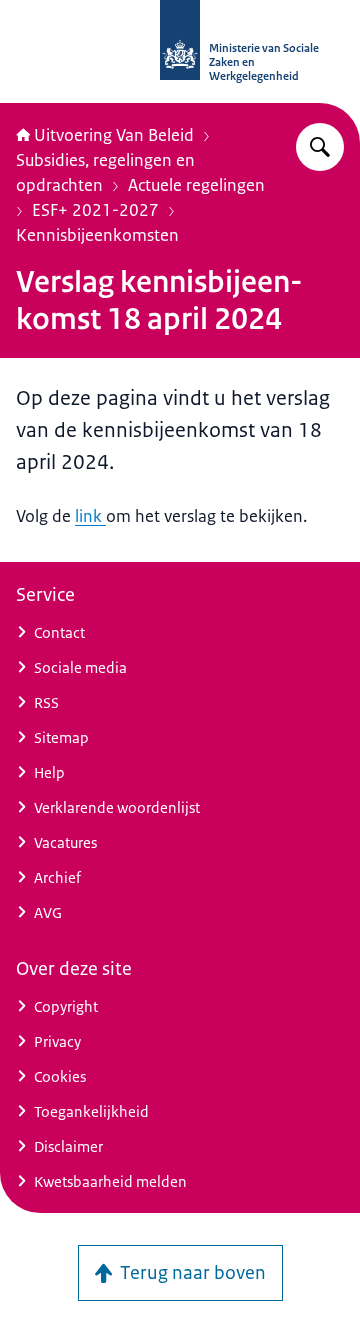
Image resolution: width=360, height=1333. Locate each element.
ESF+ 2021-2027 (95, 210)
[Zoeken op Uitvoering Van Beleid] (320, 147)
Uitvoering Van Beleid (114, 135)
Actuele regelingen (196, 185)
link (90, 516)
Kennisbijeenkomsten (97, 235)
